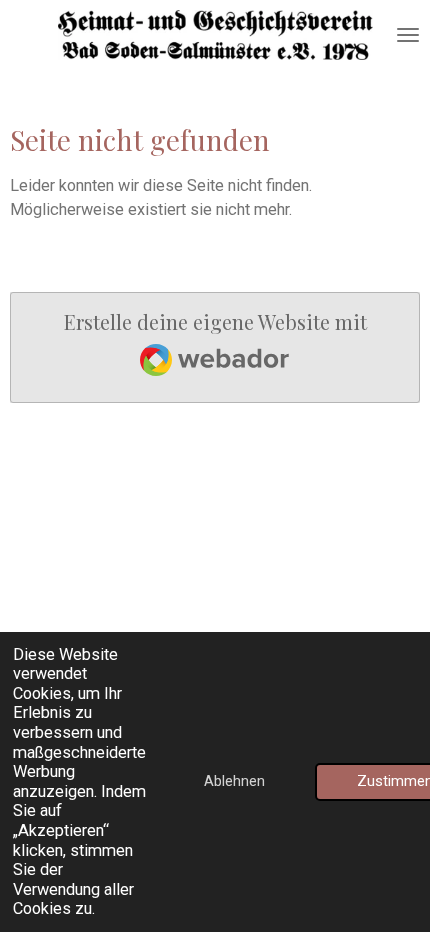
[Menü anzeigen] (408, 35)
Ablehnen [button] (234, 781)
